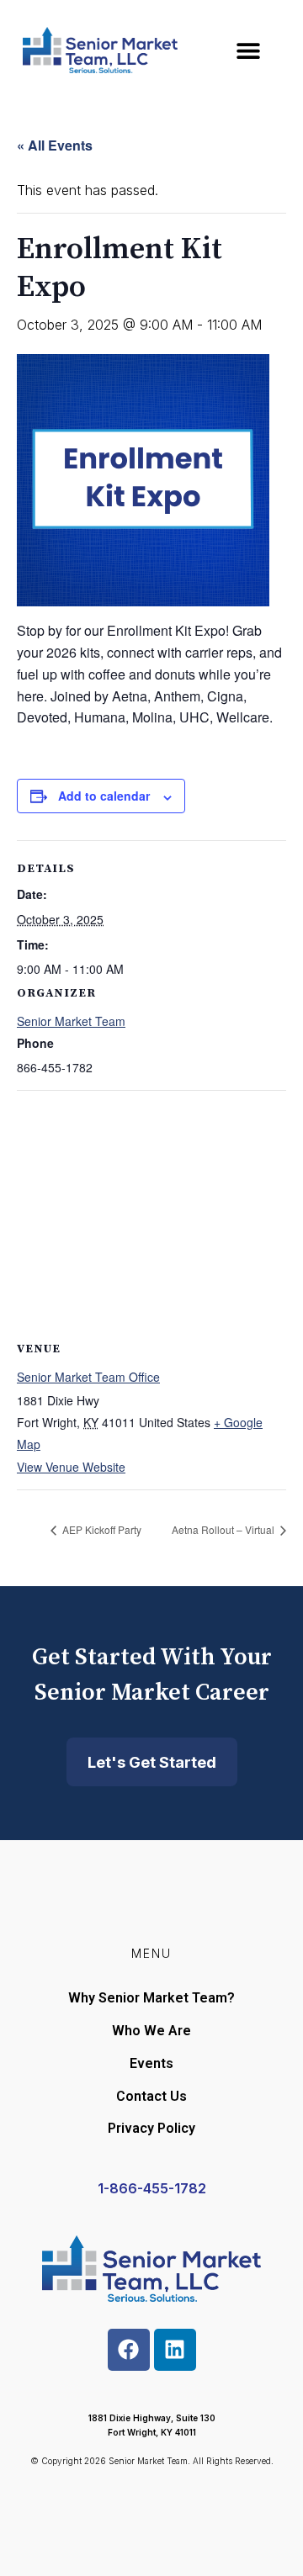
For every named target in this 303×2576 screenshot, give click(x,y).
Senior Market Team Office (88, 1377)
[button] (248, 50)
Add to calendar (104, 796)
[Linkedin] (175, 2350)
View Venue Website (71, 1467)
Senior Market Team (71, 1021)
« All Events (55, 145)
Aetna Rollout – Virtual (224, 1529)
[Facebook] (129, 2350)
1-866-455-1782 (152, 2188)
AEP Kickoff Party (101, 1529)
